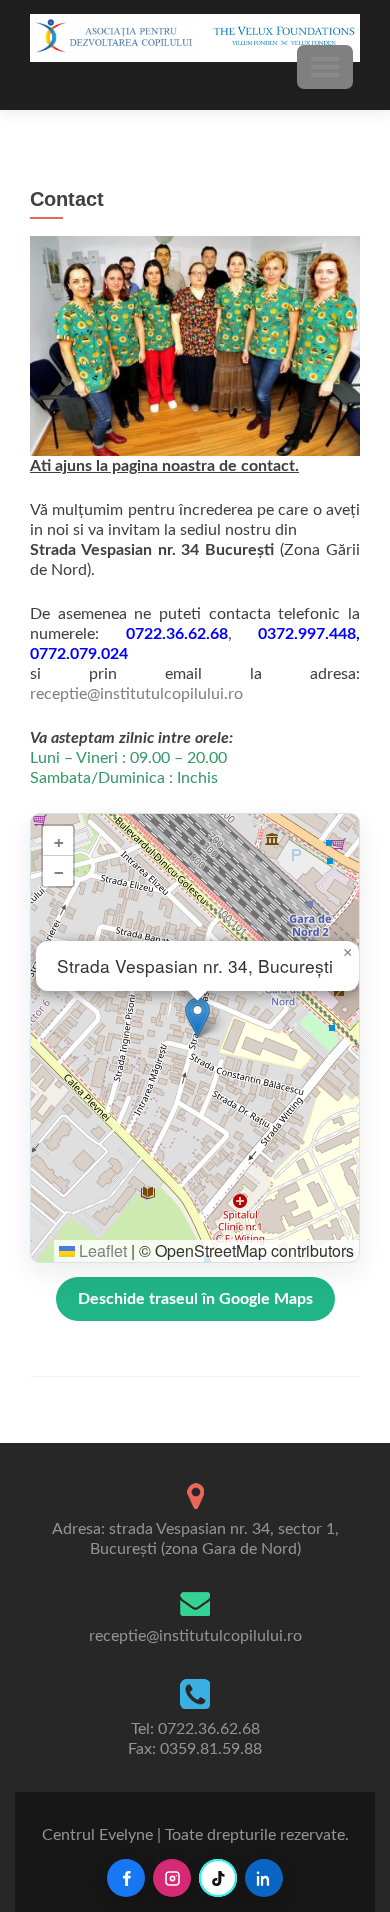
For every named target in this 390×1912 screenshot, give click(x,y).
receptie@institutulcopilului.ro (136, 694)
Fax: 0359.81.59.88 (195, 1749)
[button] (197, 1017)
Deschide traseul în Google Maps (195, 1299)
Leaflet (101, 1250)
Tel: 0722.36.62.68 (195, 1729)
